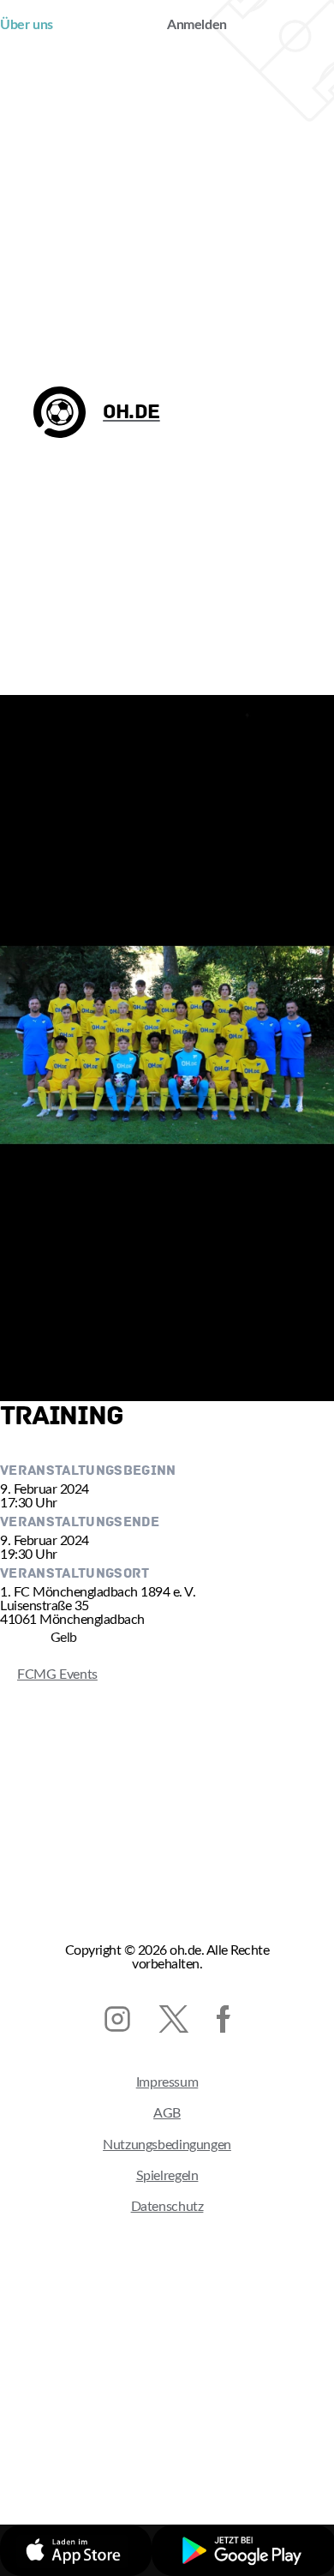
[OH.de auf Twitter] (173, 2019)
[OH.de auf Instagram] (117, 2019)
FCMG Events (49, 1674)
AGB (167, 2113)
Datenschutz (167, 2207)
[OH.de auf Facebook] (224, 2019)
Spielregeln (167, 2176)
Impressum (167, 2082)
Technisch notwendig (113, 2454)
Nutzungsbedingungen (167, 2145)
